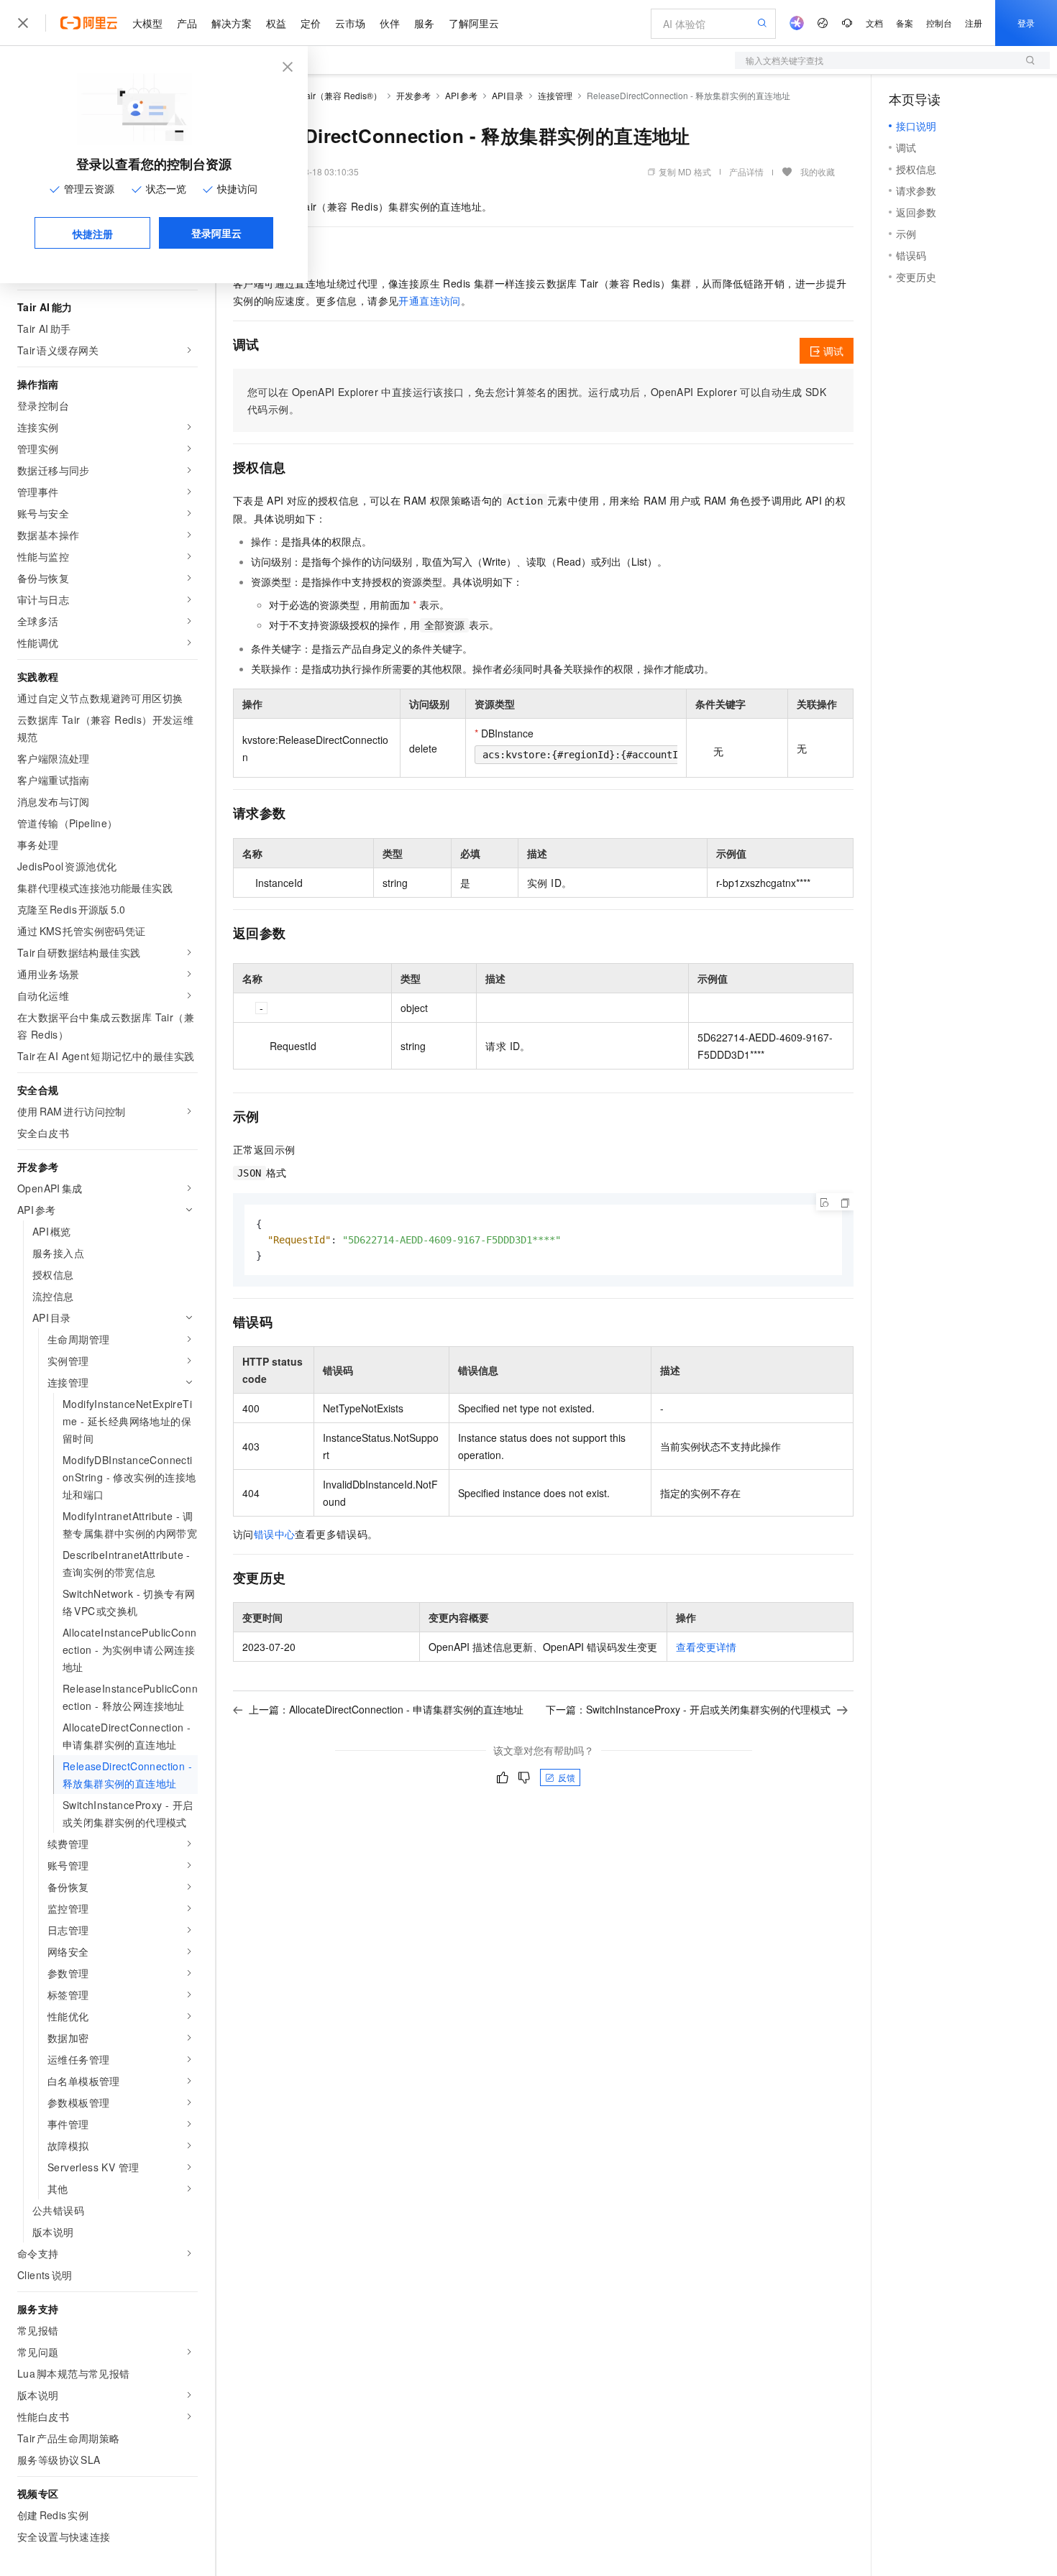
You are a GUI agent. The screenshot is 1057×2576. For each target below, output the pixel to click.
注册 (974, 23)
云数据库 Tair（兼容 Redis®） (323, 95)
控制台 (939, 23)
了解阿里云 (474, 23)
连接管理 (555, 95)
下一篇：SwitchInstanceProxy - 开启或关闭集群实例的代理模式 (688, 1709)
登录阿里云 (216, 233)
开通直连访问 (429, 300)
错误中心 (275, 1534)
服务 (424, 23)
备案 (905, 23)
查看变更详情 (706, 1647)
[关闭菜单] (23, 23)
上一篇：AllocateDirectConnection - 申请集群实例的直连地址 (386, 1709)
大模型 (147, 23)
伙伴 (390, 23)
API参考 (461, 95)
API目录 (508, 95)
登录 (1026, 23)
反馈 (567, 1777)
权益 (276, 23)
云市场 (350, 23)
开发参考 (413, 95)
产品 (187, 23)
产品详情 (746, 171)
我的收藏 (818, 171)
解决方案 (232, 23)
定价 (311, 23)
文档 (874, 23)
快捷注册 (93, 234)
